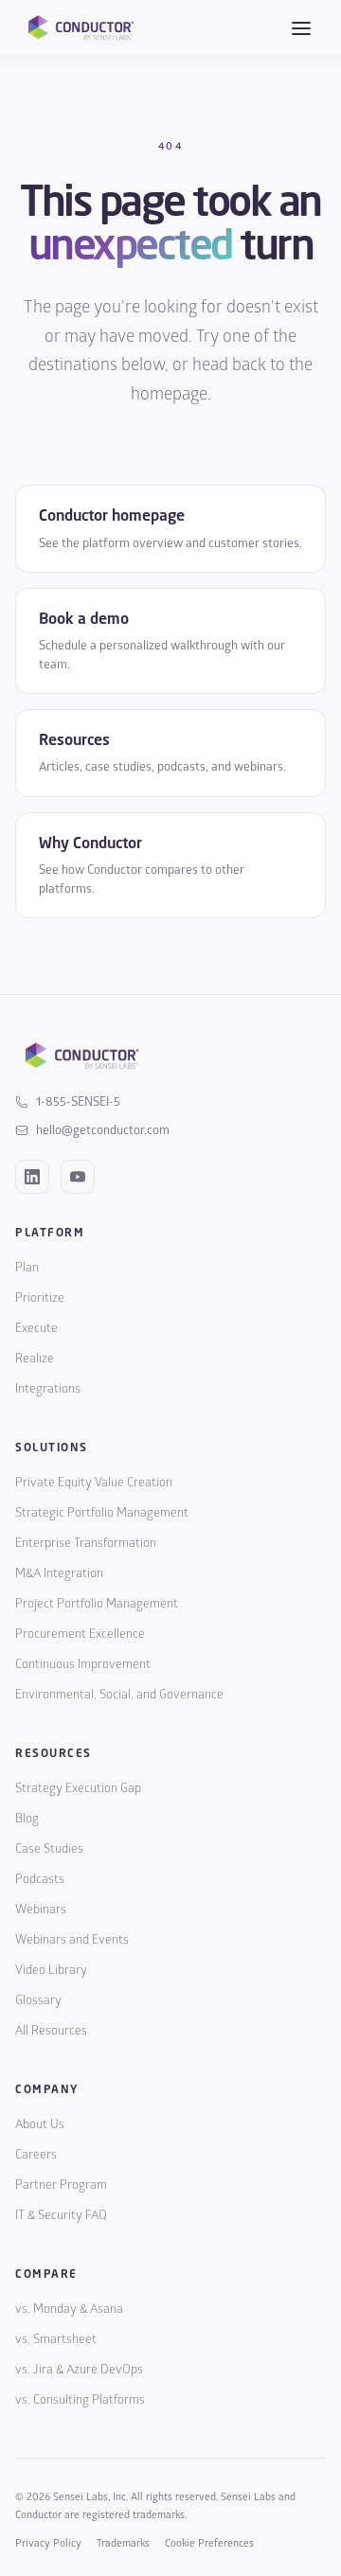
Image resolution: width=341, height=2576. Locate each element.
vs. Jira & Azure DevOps (79, 2370)
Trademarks (123, 2543)
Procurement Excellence (80, 1634)
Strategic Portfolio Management (102, 1513)
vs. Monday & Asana (69, 2309)
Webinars (41, 1910)
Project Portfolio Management (97, 1604)
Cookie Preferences (209, 2543)
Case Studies (49, 1849)
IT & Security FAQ (61, 2215)
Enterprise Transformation (86, 1543)
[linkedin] (32, 1177)
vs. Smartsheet (56, 2339)
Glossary (38, 2000)
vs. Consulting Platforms (80, 2400)
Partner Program (61, 2185)
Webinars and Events (72, 1940)
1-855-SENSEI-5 (78, 1102)
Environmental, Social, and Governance (119, 1695)
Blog (27, 1819)
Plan (27, 1268)
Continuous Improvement (83, 1664)
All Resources (51, 2031)
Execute (36, 1328)
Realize (35, 1359)
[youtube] (78, 1177)
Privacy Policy (48, 2543)
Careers (36, 2155)
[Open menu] (301, 28)
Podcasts (40, 1879)
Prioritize (40, 1298)
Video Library (51, 1970)
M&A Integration (59, 1573)
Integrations (48, 1389)
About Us (40, 2124)
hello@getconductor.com (103, 1130)
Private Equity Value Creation (94, 1483)
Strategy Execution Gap (78, 1788)
